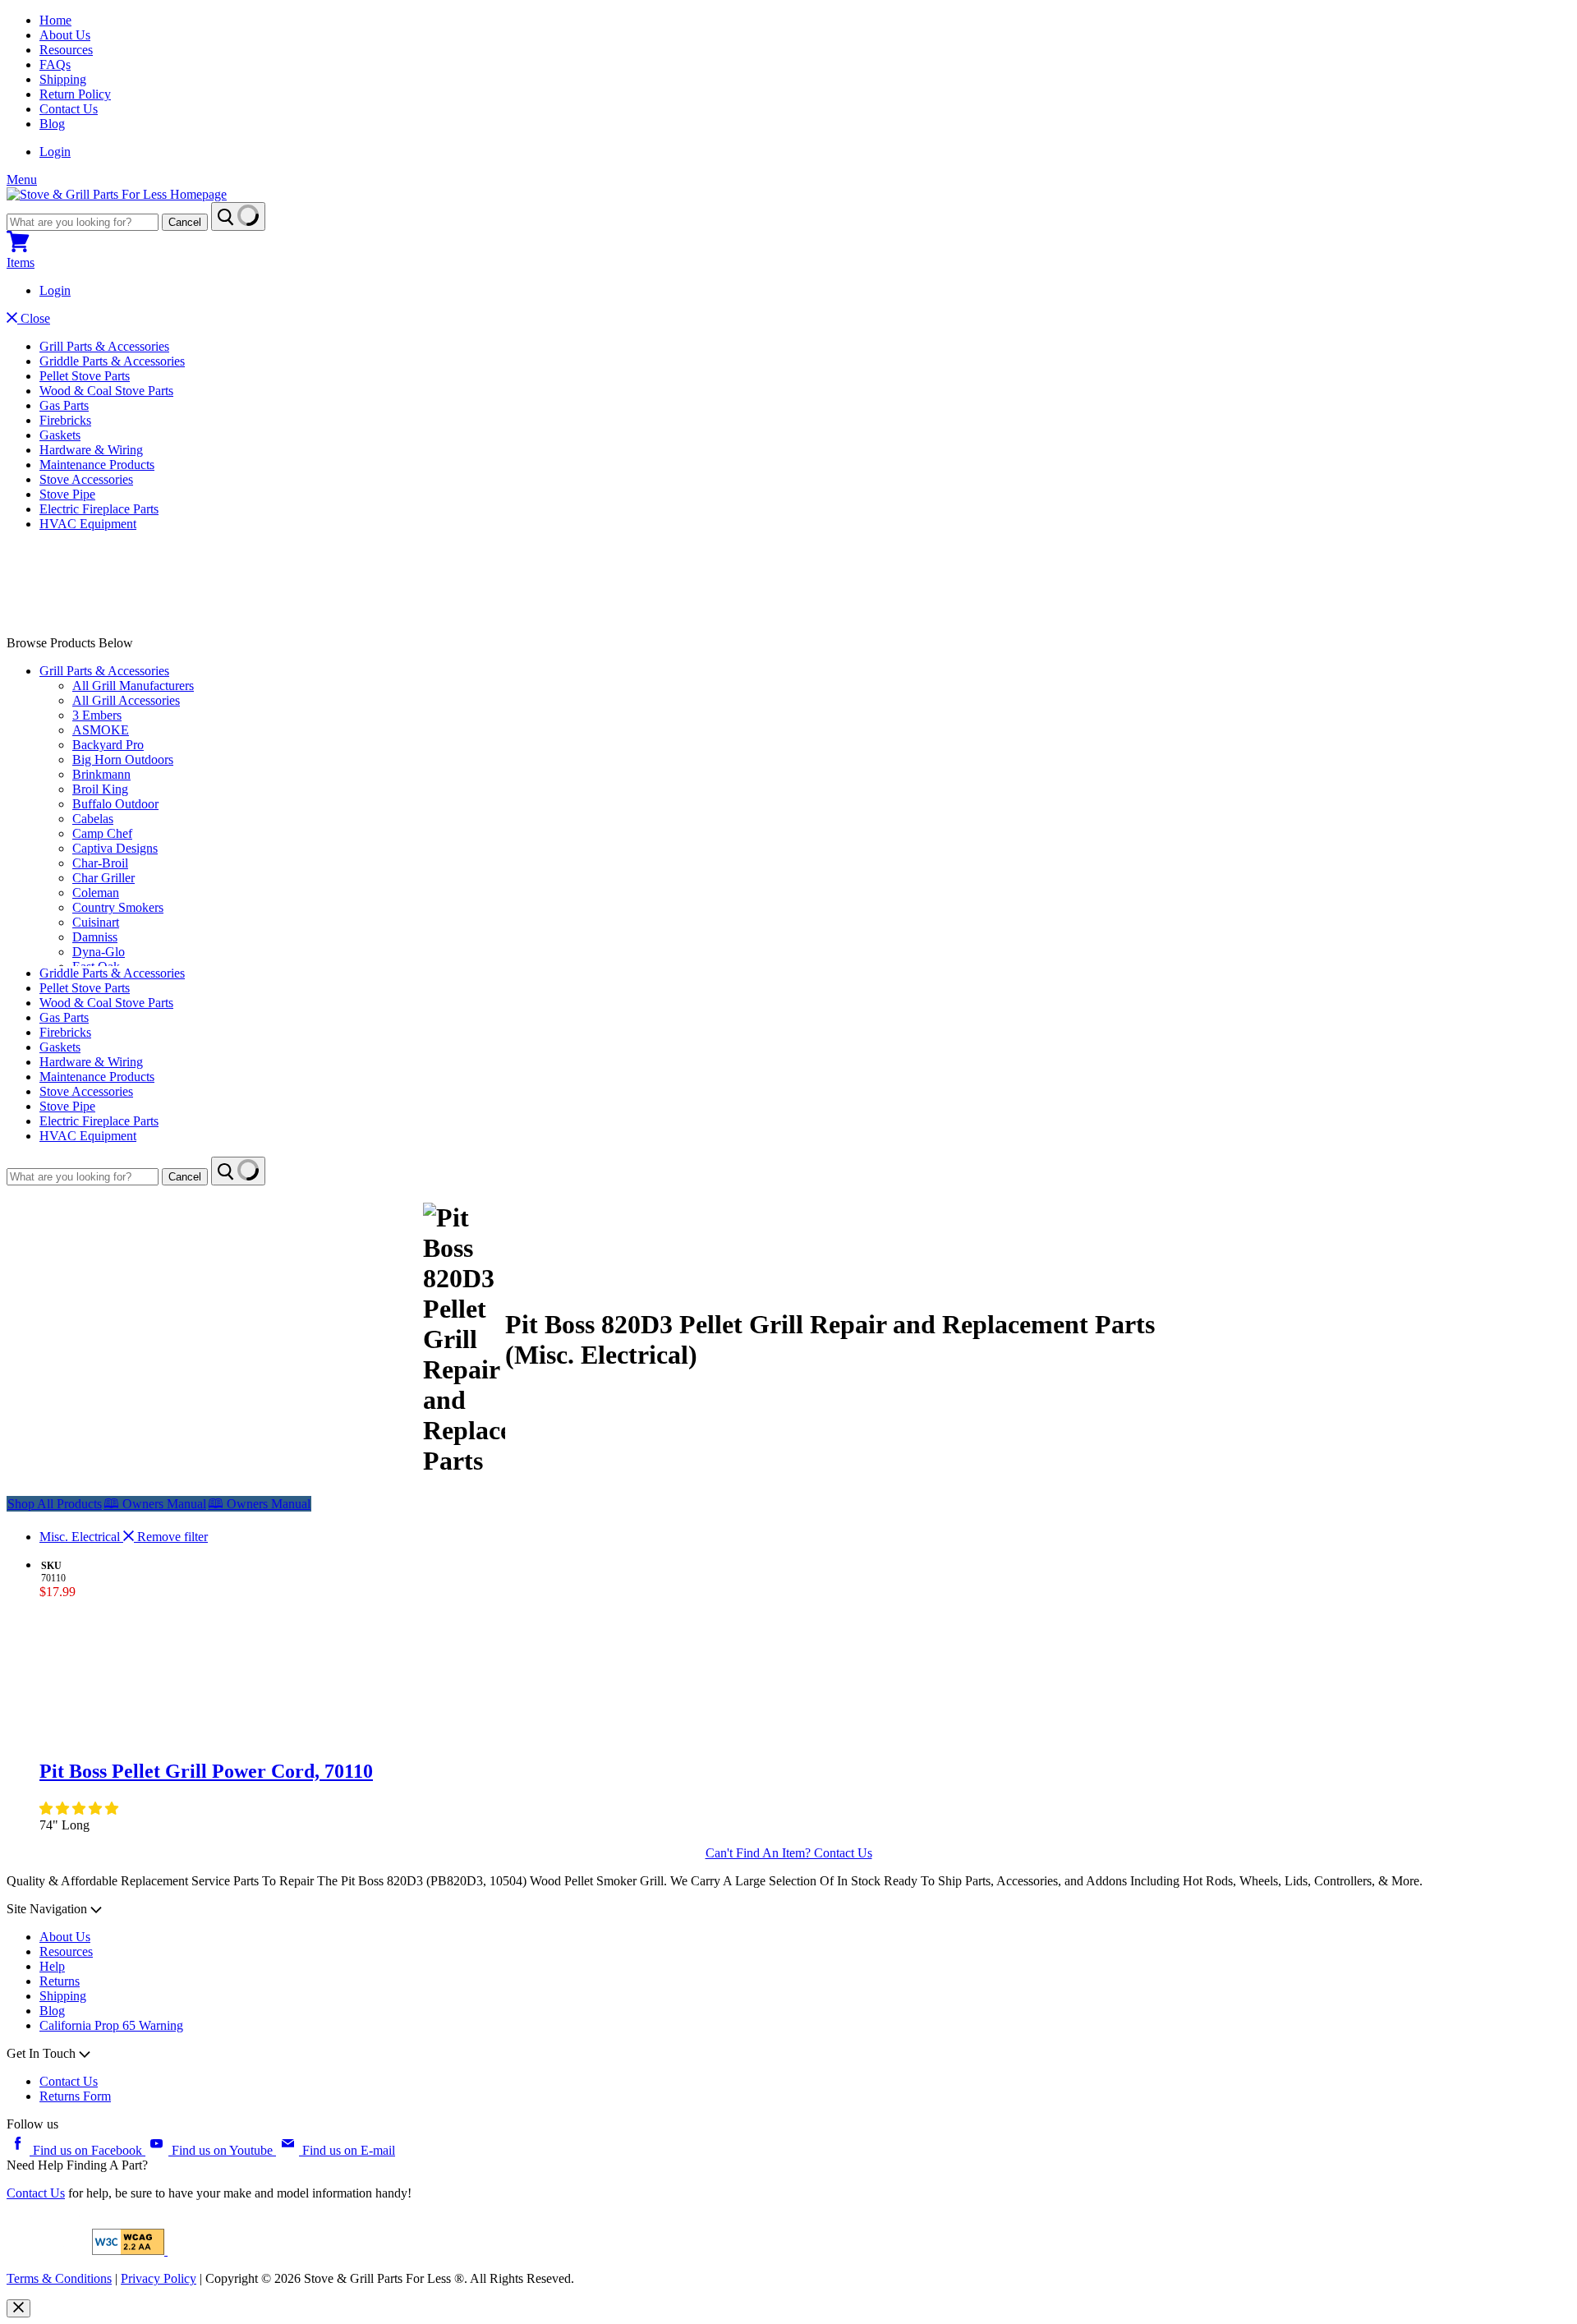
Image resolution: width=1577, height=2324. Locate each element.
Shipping (63, 79)
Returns (60, 1981)
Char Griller (103, 878)
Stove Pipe (67, 494)
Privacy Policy (159, 2278)
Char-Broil (100, 863)
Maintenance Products (97, 465)
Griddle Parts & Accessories (112, 361)
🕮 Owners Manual (259, 1504)
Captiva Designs (115, 848)
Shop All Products (55, 1504)
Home (55, 20)
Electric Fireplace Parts (99, 509)
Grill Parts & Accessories (104, 346)
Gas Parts (64, 405)
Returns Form (75, 2096)
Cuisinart (96, 922)
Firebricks (65, 420)
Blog (52, 124)
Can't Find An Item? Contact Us (789, 1853)
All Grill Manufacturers (133, 686)
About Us (65, 35)
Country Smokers (118, 907)
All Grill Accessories (126, 700)
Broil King (100, 789)
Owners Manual (155, 1504)
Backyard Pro (108, 745)
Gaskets (60, 435)
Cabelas (93, 819)
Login (55, 152)
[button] (80, 1809)
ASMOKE (101, 730)
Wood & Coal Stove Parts (106, 391)
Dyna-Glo (99, 952)
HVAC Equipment (88, 524)
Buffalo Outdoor (115, 804)
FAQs (55, 64)
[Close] (18, 2308)
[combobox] (83, 222)
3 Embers (97, 715)
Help (52, 1966)
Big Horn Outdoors (123, 759)
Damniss (95, 937)
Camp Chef (102, 833)
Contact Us (69, 109)
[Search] (238, 216)
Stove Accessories (86, 479)
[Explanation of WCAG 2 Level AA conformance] (130, 2250)
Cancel (185, 222)
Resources (66, 50)
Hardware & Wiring (91, 450)
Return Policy (75, 94)
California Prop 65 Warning (111, 2025)
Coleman (96, 893)
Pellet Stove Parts (85, 376)
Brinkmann (101, 774)
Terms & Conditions (59, 2278)
